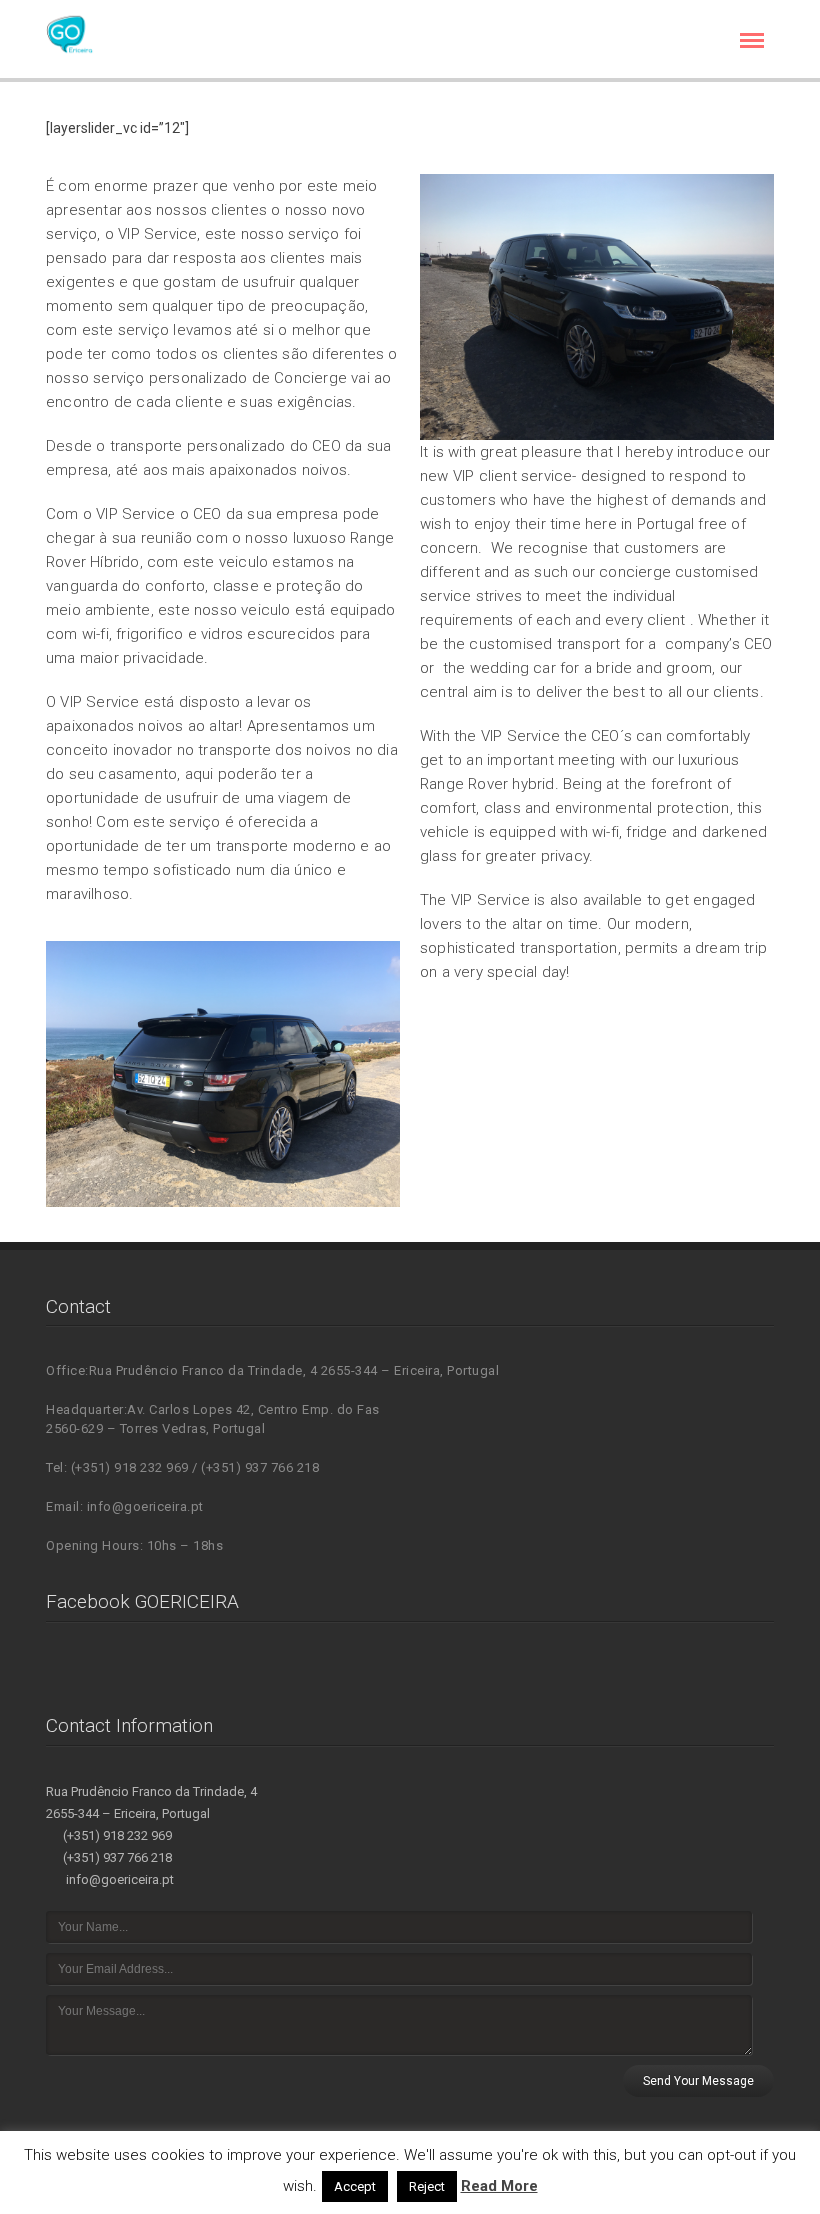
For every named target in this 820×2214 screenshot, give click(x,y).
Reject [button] (427, 2186)
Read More (499, 2186)
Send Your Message (698, 2081)
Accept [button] (355, 2186)
